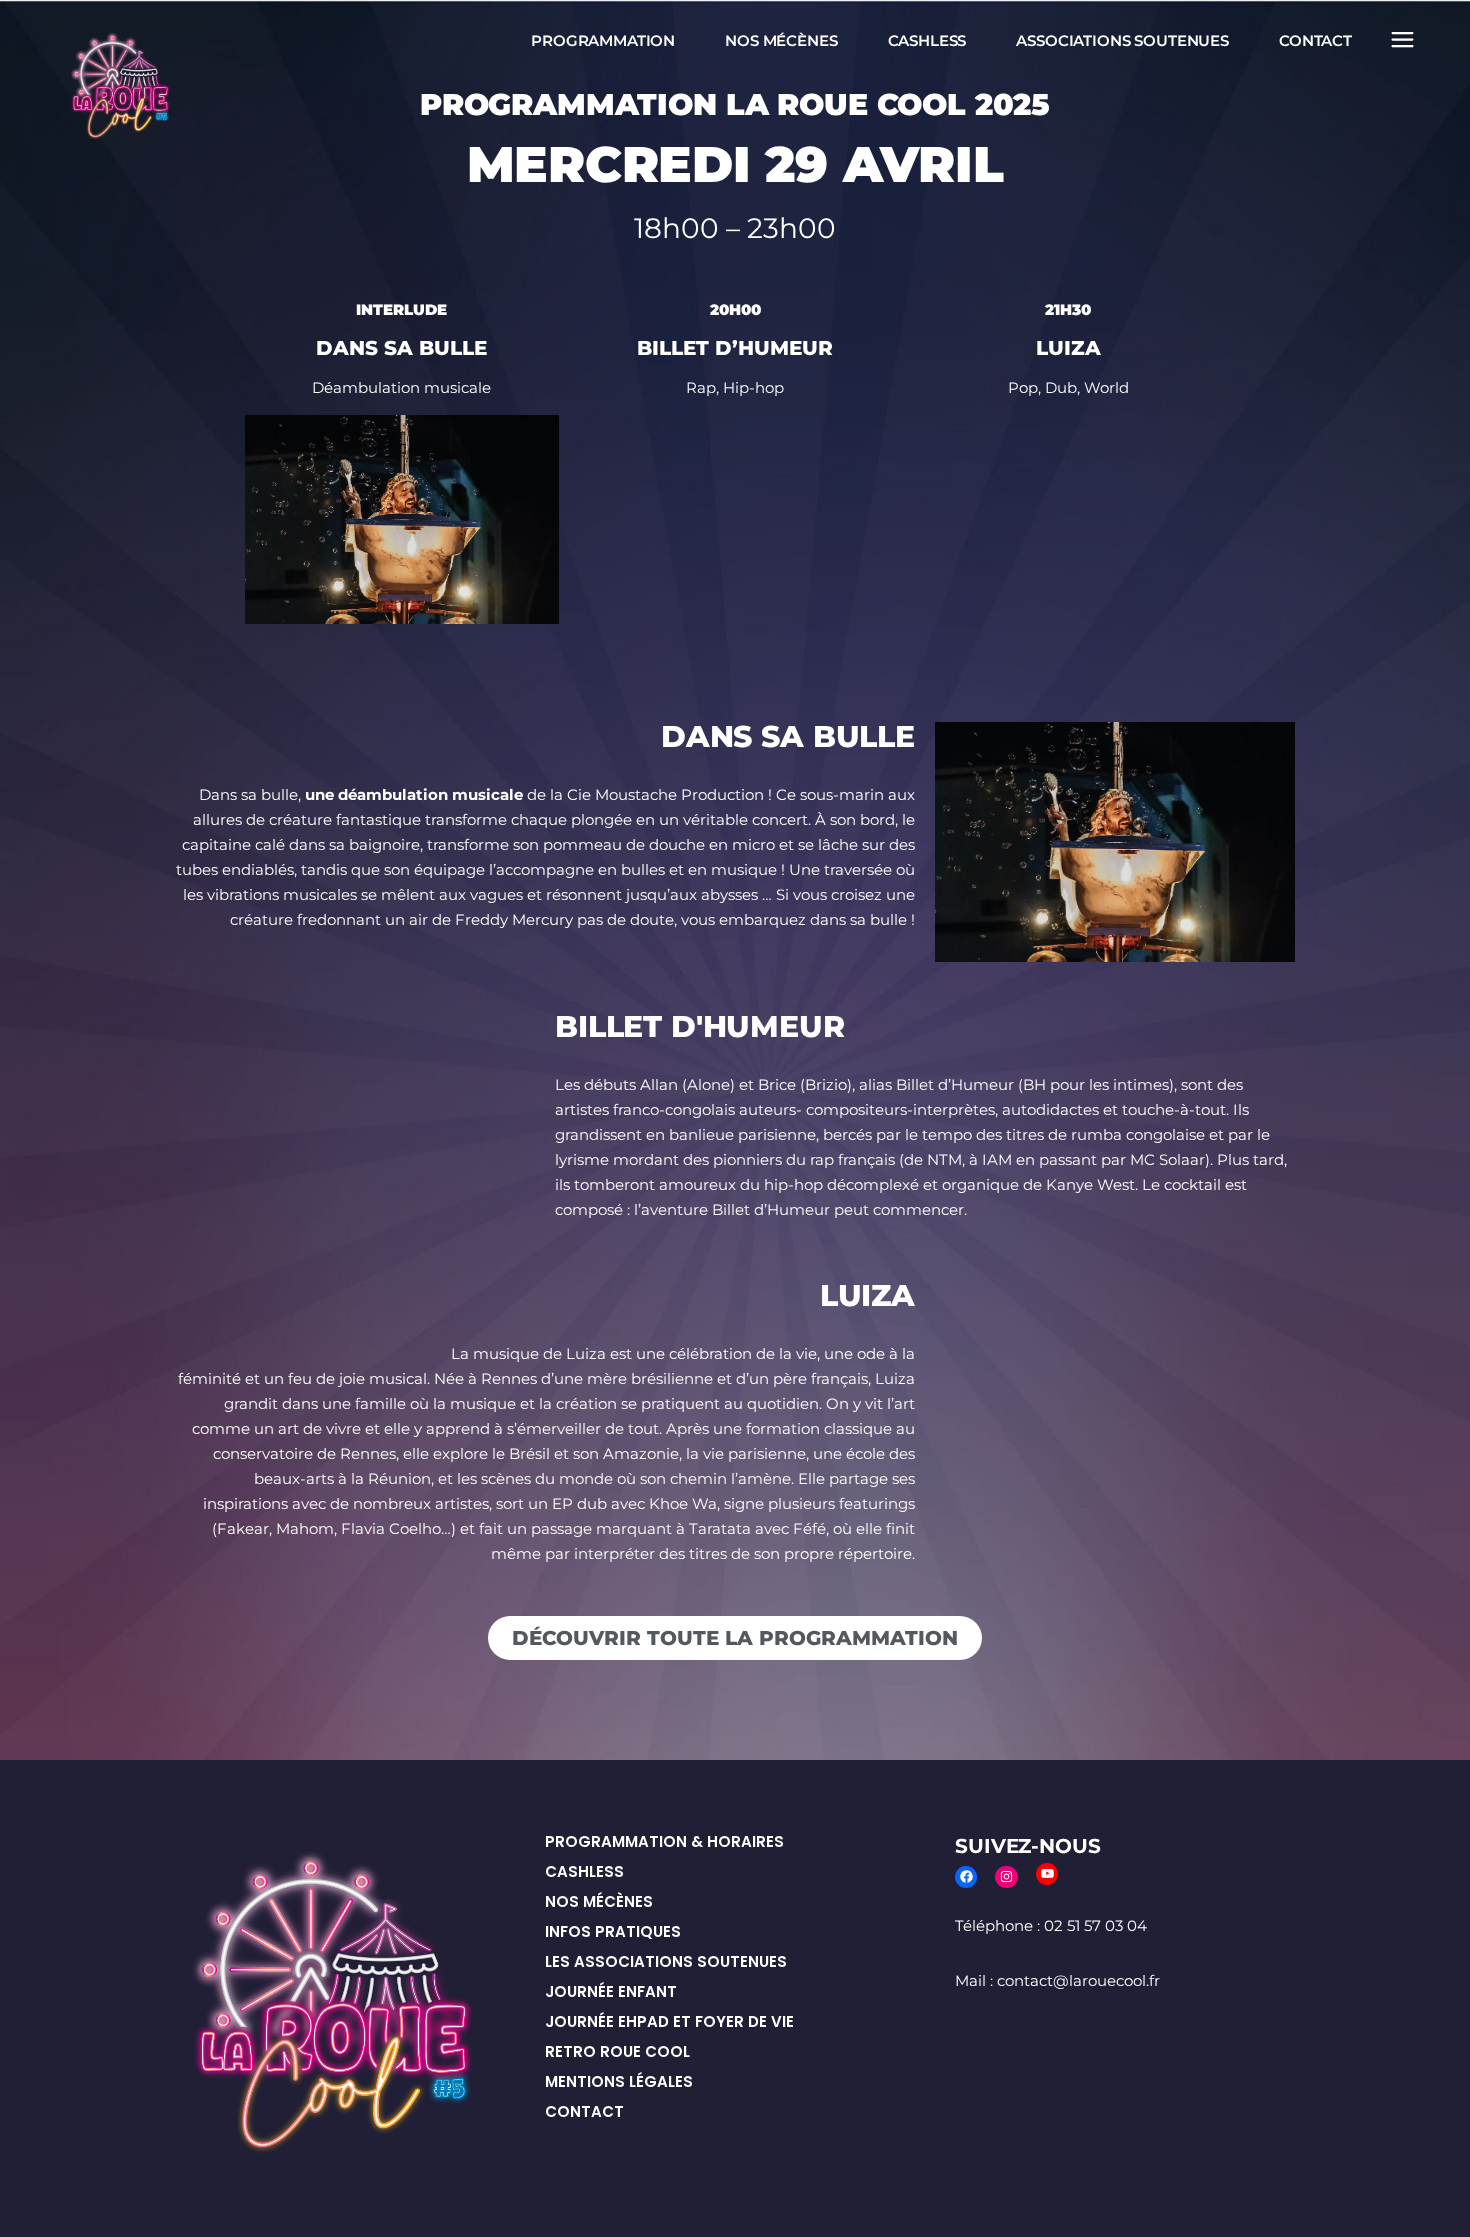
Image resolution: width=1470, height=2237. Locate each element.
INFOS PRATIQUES (613, 1931)
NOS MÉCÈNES (599, 1901)
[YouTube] (1047, 1874)
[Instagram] (1006, 1877)
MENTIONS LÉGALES (619, 2081)
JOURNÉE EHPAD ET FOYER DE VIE (669, 2021)
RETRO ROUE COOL (617, 2051)
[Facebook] (966, 1877)
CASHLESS (584, 1871)
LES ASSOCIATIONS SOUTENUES (666, 1961)
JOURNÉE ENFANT (611, 1991)
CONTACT (584, 2111)
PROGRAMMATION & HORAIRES (664, 1841)
